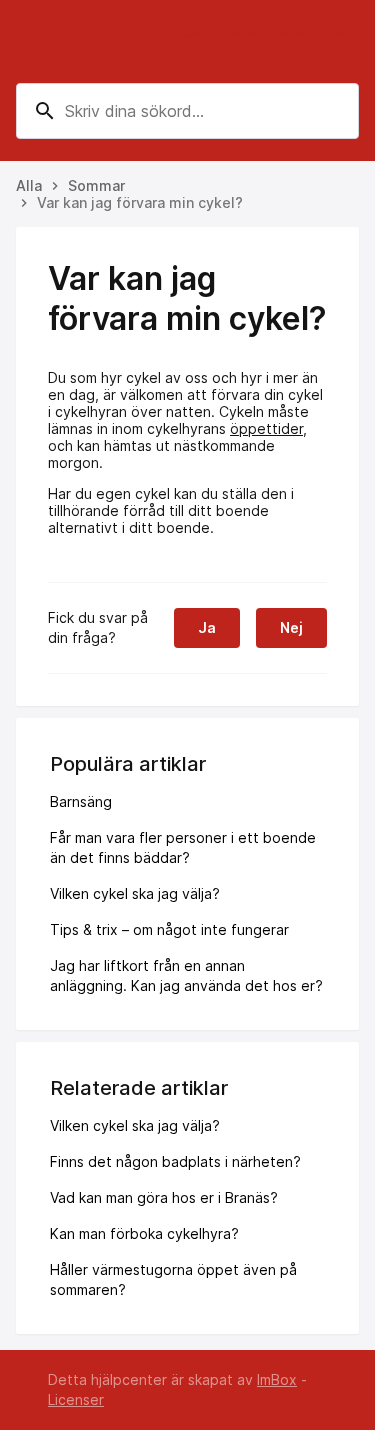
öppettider (266, 428)
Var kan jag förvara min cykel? (140, 202)
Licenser (76, 1399)
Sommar (96, 185)
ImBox (277, 1379)
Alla (29, 185)
